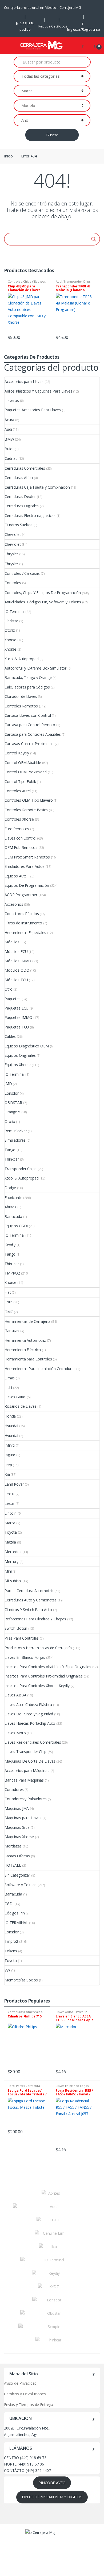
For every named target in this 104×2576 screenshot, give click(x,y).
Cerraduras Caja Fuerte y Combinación (37, 487)
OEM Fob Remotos (21, 847)
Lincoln (11, 1513)
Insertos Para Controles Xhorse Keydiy (37, 1686)
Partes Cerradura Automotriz (29, 1591)
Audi (59, 281)
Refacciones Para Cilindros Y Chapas (35, 1619)
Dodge (10, 1188)
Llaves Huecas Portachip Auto (30, 1723)
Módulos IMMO (18, 961)
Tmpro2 (11, 1941)
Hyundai (11, 1426)
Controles (13, 583)
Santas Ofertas (17, 1856)
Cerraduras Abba (19, 478)
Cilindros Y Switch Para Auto (28, 1610)
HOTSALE (13, 1865)
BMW (9, 439)
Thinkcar (12, 1159)
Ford (8, 1302)
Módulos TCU (16, 980)
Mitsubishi (13, 1581)
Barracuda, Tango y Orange (28, 677)
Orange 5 (12, 1112)
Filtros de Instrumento (23, 923)
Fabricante (13, 1198)
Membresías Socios (21, 1980)
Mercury (11, 1562)
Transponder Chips (77, 281)
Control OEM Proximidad (26, 772)
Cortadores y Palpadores (26, 1799)
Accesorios (14, 904)
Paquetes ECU (17, 1008)
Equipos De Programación (27, 885)
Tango (10, 1150)
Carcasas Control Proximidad (29, 744)
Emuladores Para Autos (25, 866)
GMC (9, 1312)
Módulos (12, 942)
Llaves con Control (20, 838)
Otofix (10, 630)
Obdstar (11, 621)
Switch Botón (16, 1628)
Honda (10, 1416)
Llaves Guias (15, 1397)
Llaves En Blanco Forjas (25, 1657)
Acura (9, 420)
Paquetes (13, 999)
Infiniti (10, 1445)
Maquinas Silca (17, 1827)
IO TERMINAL (16, 1923)
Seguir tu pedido (27, 26)
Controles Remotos (21, 706)
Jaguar (10, 1455)
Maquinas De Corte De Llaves (30, 1761)
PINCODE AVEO (52, 2483)
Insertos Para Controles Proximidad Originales (44, 1676)
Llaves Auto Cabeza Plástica (28, 1705)
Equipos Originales (20, 1055)
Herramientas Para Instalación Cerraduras (40, 1369)
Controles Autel (18, 791)
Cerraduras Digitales (22, 506)
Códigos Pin (15, 1913)
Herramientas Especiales (25, 933)
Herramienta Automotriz (25, 1340)
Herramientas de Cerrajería (27, 1321)
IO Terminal (14, 612)
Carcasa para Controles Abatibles (33, 734)
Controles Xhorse (19, 819)
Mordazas (13, 1846)
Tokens (11, 1951)
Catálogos (59, 26)
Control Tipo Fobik (20, 781)
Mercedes (13, 1552)
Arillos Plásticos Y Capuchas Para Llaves (38, 391)
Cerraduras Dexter (20, 496)
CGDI (9, 1904)
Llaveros (12, 400)
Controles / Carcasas (22, 573)
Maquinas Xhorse (19, 1837)
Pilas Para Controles (22, 1638)
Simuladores (15, 1140)
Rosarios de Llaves (20, 1406)
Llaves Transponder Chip (25, 1752)
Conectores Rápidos (22, 914)
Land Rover (14, 1484)
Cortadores (14, 1789)
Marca (10, 1523)
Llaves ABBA (15, 1695)
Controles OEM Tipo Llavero (29, 800)
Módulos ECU (16, 951)
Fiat (8, 1292)
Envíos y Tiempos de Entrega (29, 2405)
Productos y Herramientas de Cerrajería (38, 1648)
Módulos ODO (17, 970)
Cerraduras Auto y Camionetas (31, 1600)
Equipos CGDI (16, 1226)
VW (7, 1970)
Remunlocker (16, 1131)
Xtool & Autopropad (21, 659)
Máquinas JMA (17, 1808)
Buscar (52, 135)
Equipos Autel (16, 876)
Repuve (45, 26)
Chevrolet (13, 534)
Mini (8, 1571)
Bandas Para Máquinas (24, 1780)
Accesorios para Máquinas (27, 1770)
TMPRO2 (12, 1273)
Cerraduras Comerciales (25, 468)
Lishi (8, 1388)
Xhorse (10, 640)
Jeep (8, 1465)
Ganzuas (12, 1331)
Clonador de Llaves (21, 696)
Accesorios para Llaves (24, 381)
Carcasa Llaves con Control (28, 715)
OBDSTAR (13, 1103)
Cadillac (11, 458)
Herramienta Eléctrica (23, 1350)
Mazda (10, 1542)
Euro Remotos (17, 829)
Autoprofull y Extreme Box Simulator (35, 668)
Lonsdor (12, 1093)
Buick (9, 449)
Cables (10, 1036)
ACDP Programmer (21, 895)
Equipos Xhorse (18, 1065)
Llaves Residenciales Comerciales (33, 1742)
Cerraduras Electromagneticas (30, 515)
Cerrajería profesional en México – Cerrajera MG (42, 7)
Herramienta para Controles (28, 1359)
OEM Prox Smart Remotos (27, 857)
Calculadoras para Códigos (27, 687)
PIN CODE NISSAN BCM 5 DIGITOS (52, 2497)
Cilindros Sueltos (19, 525)
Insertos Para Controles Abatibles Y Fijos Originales (48, 1667)
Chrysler (11, 554)
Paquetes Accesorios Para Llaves (33, 410)
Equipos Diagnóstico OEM (27, 1046)
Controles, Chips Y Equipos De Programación (27, 283)
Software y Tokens (21, 1885)
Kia (7, 1474)
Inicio (8, 156)
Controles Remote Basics (26, 810)
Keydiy (10, 1245)
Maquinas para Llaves (23, 1818)
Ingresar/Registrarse (84, 29)
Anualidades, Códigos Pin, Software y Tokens (43, 602)
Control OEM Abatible (23, 763)
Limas (10, 1378)
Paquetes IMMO (18, 1017)
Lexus (9, 1494)
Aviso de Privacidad (20, 2383)
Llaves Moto (15, 1733)
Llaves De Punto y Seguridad (29, 1714)
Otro (8, 989)
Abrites (10, 1207)
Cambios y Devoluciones (25, 2394)
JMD (8, 1084)
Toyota (11, 1532)
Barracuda (13, 1216)
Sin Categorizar (17, 1875)
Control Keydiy (17, 753)
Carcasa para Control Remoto (30, 725)
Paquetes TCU (17, 1027)
